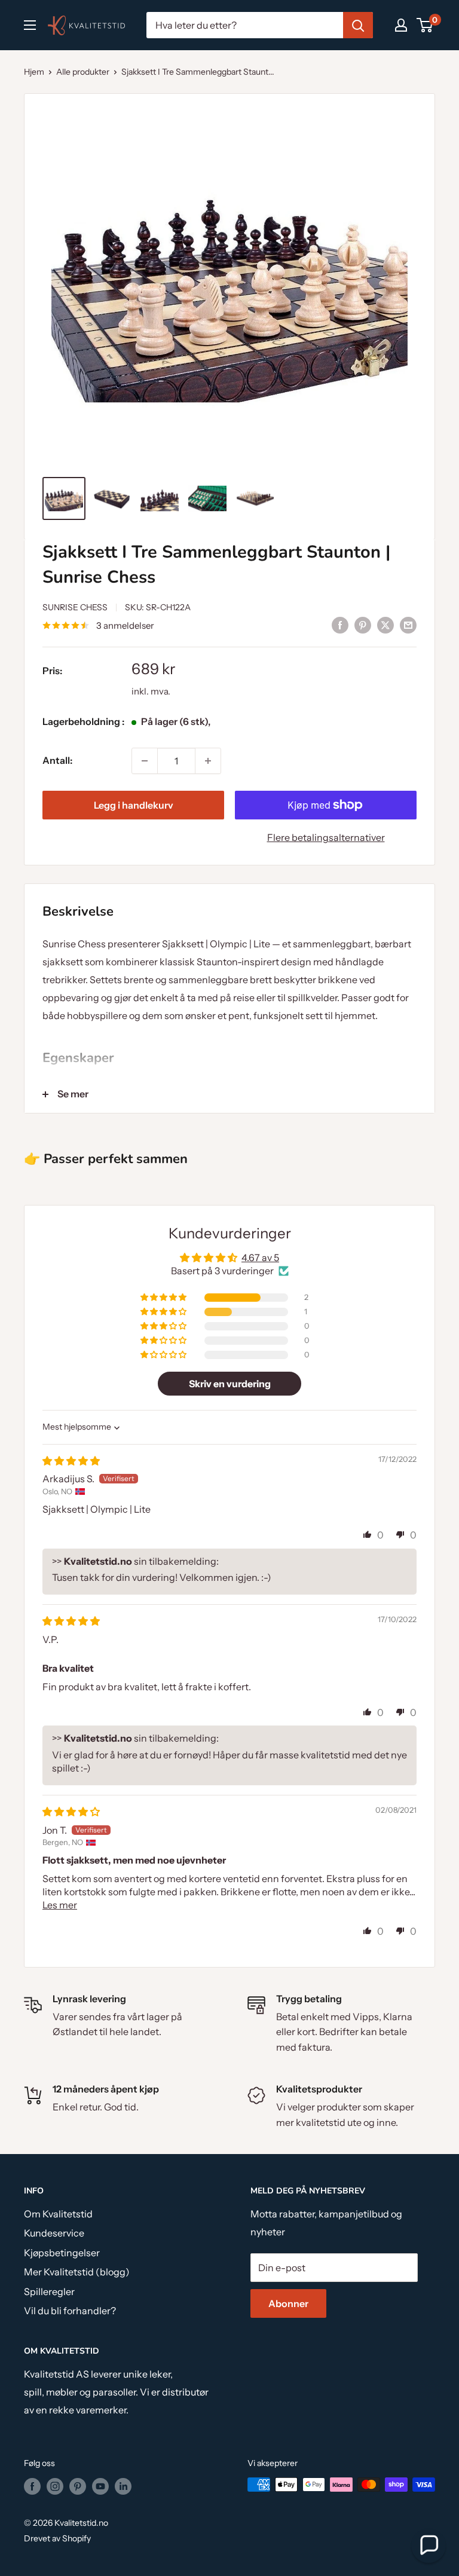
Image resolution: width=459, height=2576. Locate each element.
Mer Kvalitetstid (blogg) (77, 2272)
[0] (425, 25)
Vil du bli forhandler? (70, 2311)
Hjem (34, 72)
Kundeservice (54, 2233)
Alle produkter (83, 72)
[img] (71, 1461)
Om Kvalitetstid (58, 2214)
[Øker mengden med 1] (208, 761)
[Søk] (358, 25)
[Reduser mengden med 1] (145, 761)
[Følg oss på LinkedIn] (123, 2486)
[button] (164, 1298)
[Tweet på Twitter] (385, 625)
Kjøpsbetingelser (62, 2253)
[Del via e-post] (408, 625)
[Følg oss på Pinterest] (78, 2486)
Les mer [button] (60, 1905)
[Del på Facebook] (340, 625)
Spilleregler (49, 2292)
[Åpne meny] (30, 25)
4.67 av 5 (260, 1258)
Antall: (57, 760)
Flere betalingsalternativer (326, 837)
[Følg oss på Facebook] (32, 2486)
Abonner (288, 2303)
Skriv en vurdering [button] (230, 1384)
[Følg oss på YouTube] (100, 2486)
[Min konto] (401, 25)
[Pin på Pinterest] (363, 625)
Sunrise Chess (75, 607)
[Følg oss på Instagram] (55, 2486)
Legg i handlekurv (134, 805)
